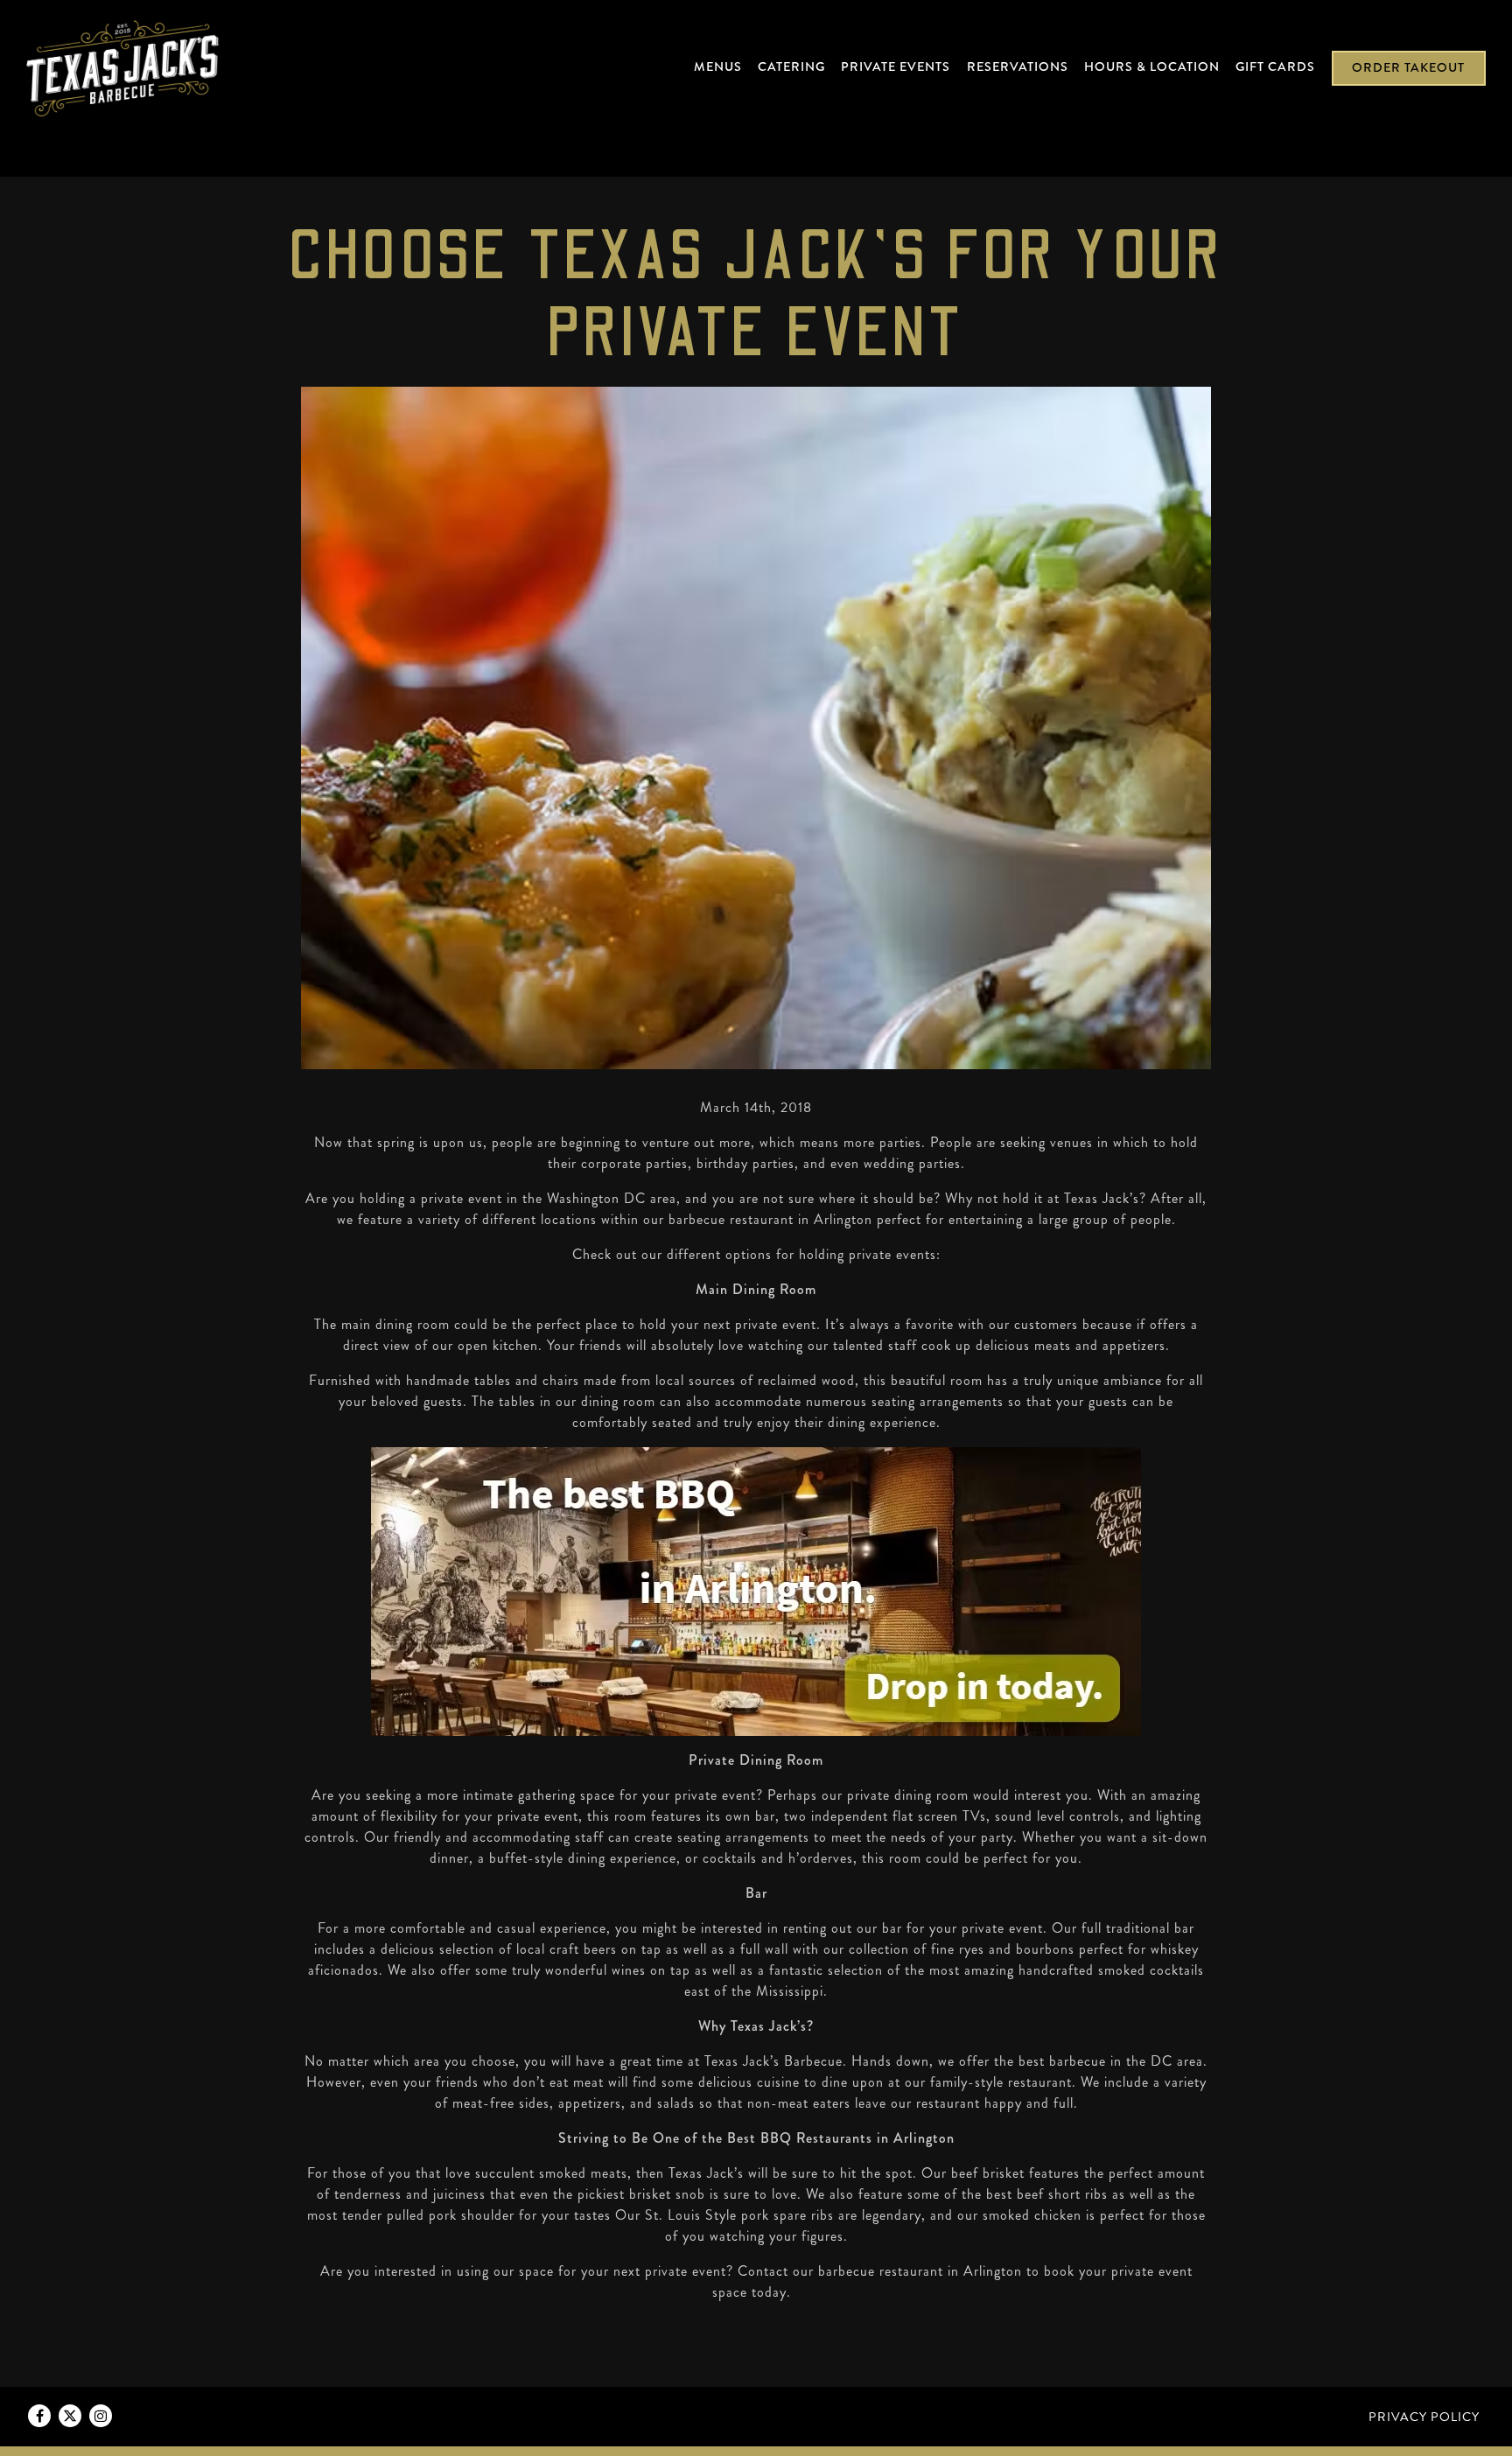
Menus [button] (718, 66)
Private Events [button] (896, 66)
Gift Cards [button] (1275, 66)
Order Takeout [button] (1408, 67)
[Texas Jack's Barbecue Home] (122, 66)
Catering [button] (791, 66)
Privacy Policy (1424, 2417)
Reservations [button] (1018, 66)
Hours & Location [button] (1152, 66)
